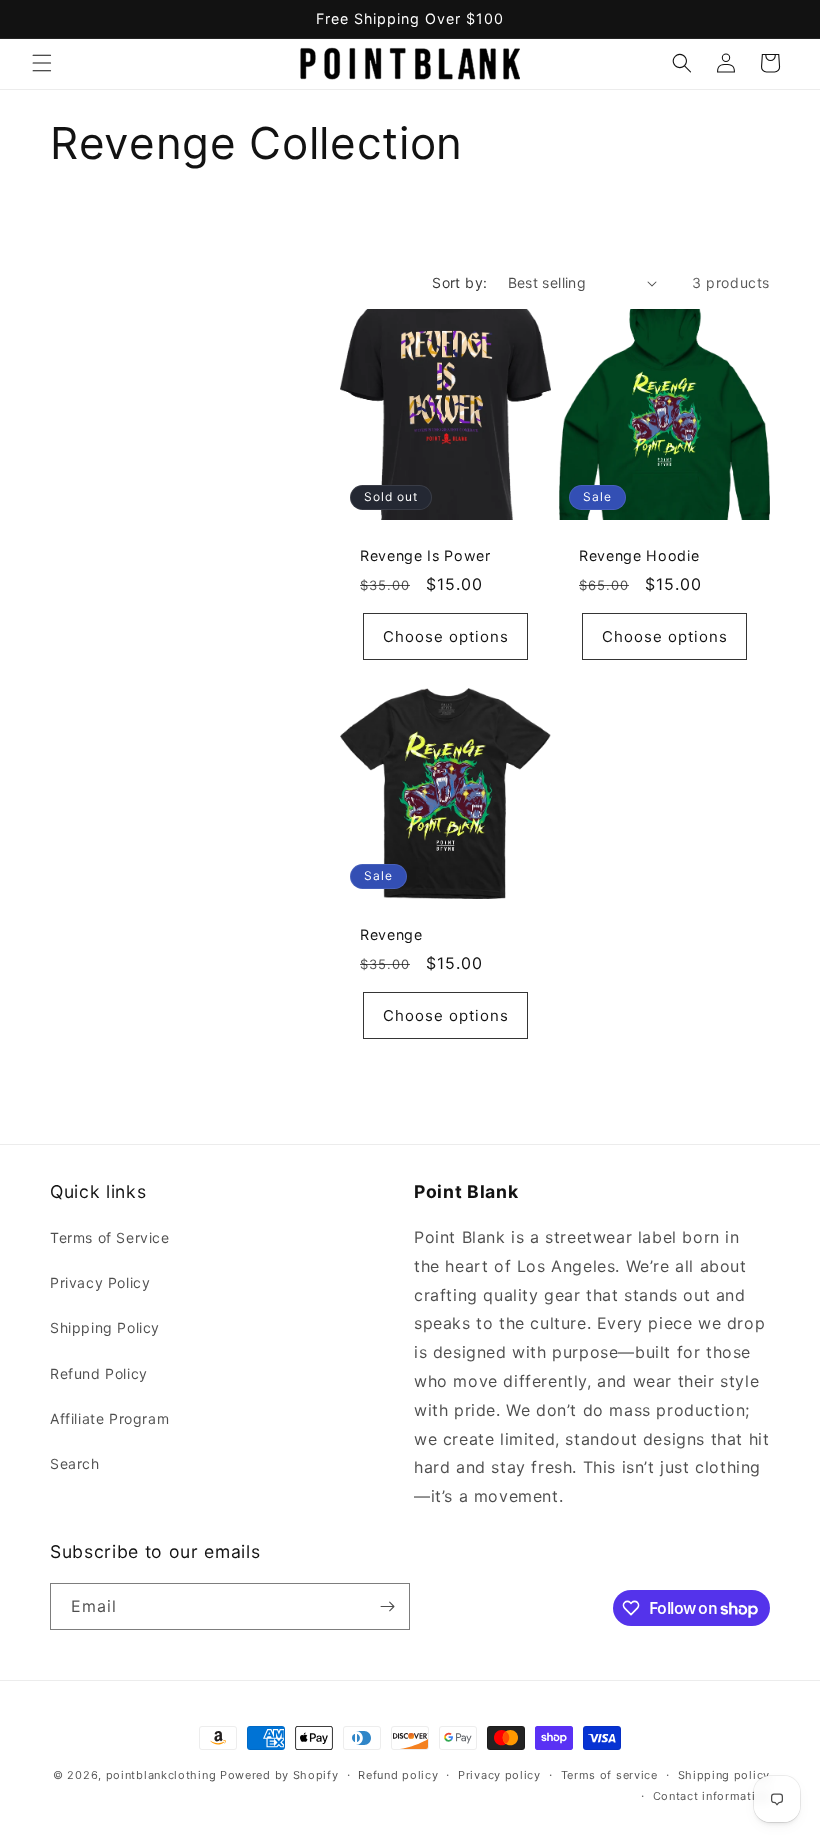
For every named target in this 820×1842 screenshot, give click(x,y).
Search (75, 1463)
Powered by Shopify (279, 1775)
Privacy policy (499, 1775)
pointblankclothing (161, 1775)
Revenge (391, 934)
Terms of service (609, 1775)
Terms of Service (110, 1237)
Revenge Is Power (425, 555)
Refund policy (398, 1775)
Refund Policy (99, 1373)
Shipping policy (724, 1775)
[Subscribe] (387, 1606)
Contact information (711, 1796)
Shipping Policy (105, 1327)
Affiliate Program (109, 1418)
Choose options (446, 636)
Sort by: (459, 282)
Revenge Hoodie (639, 555)
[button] (42, 63)
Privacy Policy (100, 1282)
